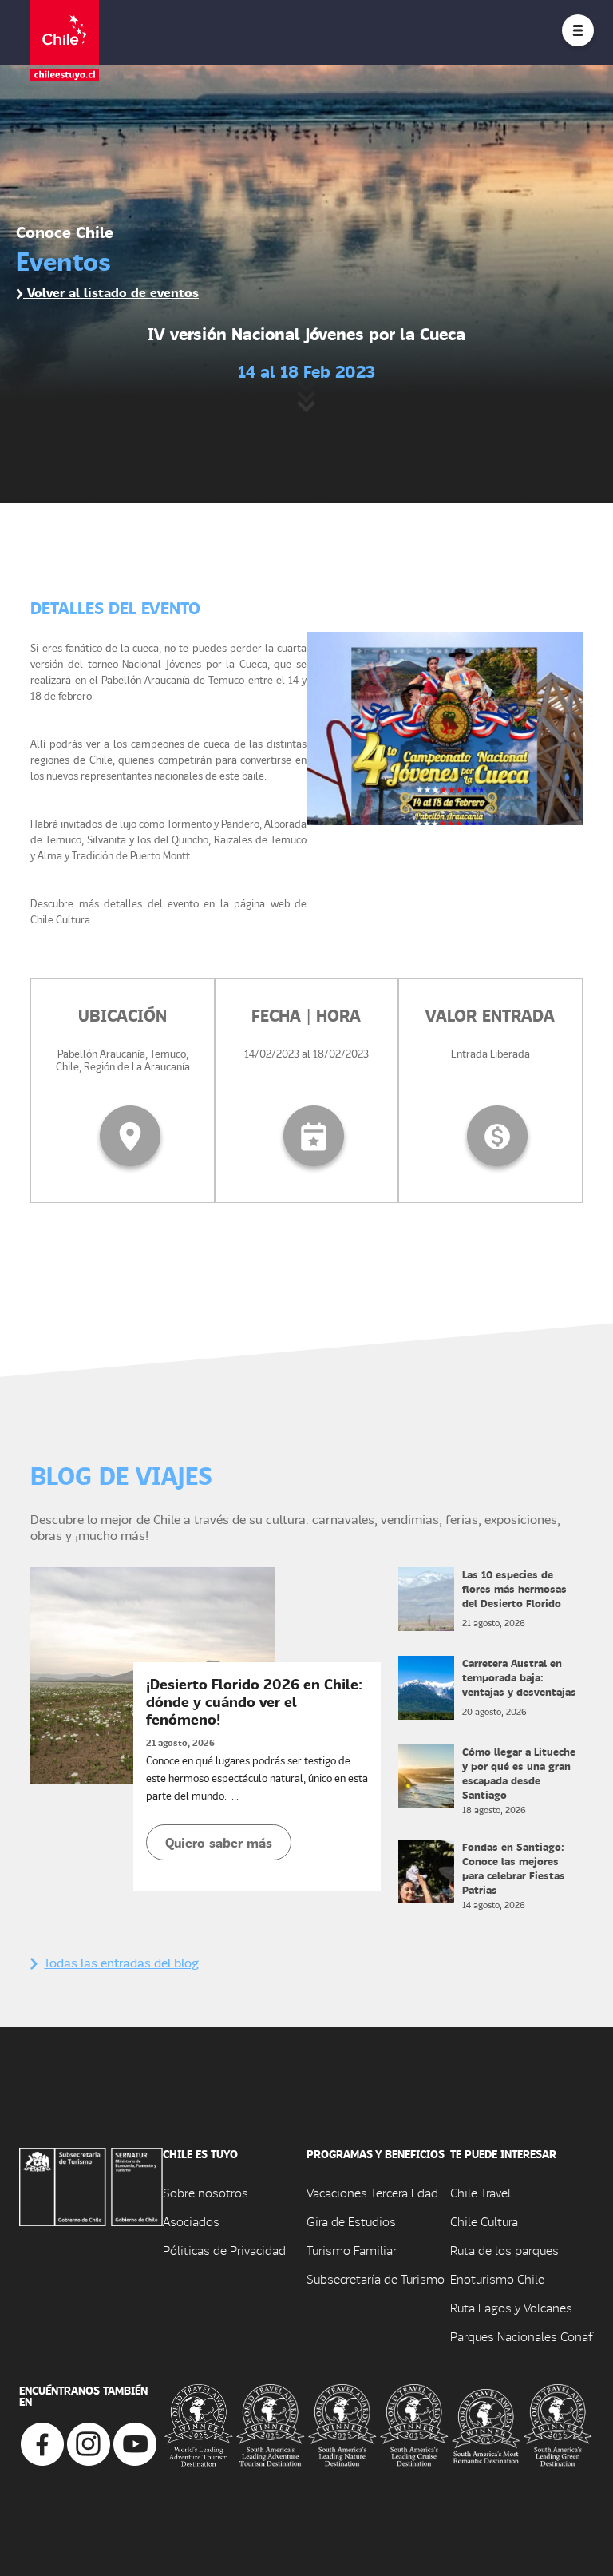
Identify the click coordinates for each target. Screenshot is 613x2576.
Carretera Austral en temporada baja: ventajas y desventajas (519, 1677)
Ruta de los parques (504, 2250)
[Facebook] (42, 2442)
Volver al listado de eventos (111, 292)
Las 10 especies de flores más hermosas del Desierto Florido (514, 1588)
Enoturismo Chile (497, 2278)
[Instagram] (89, 2442)
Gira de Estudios (351, 2221)
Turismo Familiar (352, 2250)
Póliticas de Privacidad (224, 2250)
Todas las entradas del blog (121, 1962)
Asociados (191, 2221)
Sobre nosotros (206, 2192)
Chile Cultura (484, 2221)
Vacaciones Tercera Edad (372, 2192)
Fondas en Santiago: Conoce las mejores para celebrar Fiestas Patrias (514, 1868)
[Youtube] (135, 2442)
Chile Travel (481, 2192)
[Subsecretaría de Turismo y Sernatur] (91, 2185)
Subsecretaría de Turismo (376, 2278)
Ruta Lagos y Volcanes (511, 2307)
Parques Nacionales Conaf (521, 2336)
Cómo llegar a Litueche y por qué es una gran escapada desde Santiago (519, 1773)
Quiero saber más (219, 1842)
